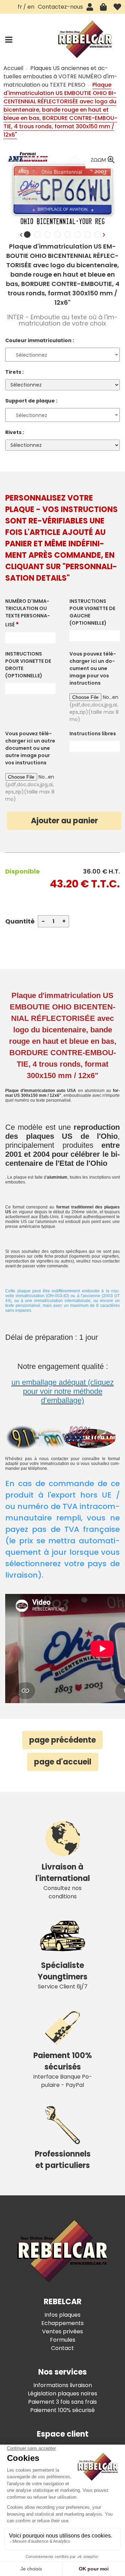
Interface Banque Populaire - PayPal (62, 2070)
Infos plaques (62, 2315)
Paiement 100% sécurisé (62, 2410)
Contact (62, 2348)
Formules (63, 2340)
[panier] (103, 7)
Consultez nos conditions (63, 1881)
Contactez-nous (60, 7)
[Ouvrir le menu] (9, 40)
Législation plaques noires (62, 2393)
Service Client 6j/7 (63, 1975)
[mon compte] (90, 7)
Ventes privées (62, 2331)
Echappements (62, 2323)
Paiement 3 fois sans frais (62, 2402)
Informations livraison (63, 2385)
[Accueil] (85, 39)
